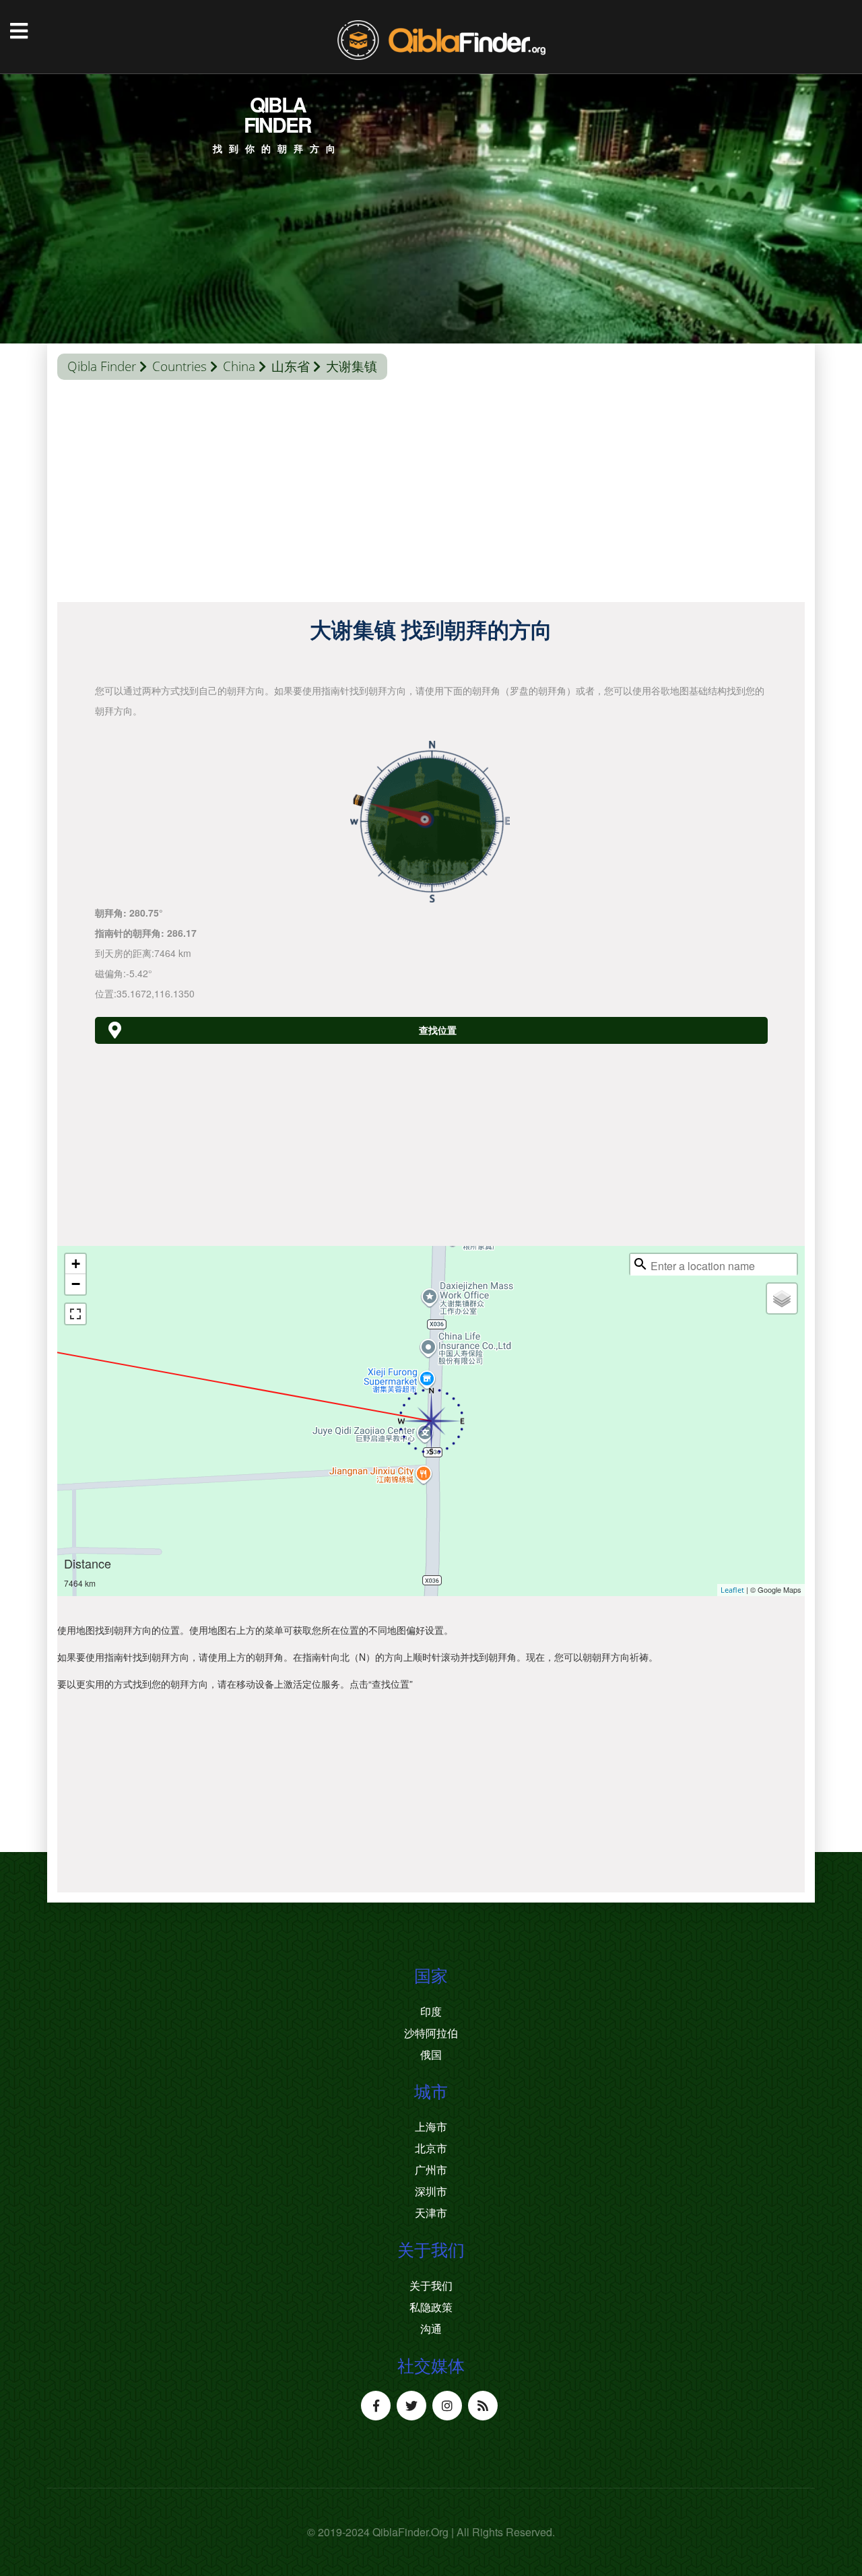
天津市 (431, 2213)
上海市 (431, 2127)
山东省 (291, 366)
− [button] (76, 1284)
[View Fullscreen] (75, 1314)
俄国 (431, 2055)
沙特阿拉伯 (431, 2033)
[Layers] (782, 1298)
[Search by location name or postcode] (640, 1264)
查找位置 (438, 1030)
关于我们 (431, 2286)
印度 (431, 2012)
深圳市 (431, 2191)
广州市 (431, 2170)
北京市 (431, 2148)
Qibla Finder (102, 366)
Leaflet (732, 1590)
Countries (179, 366)
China (239, 366)
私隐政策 (431, 2307)
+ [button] (76, 1264)
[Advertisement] (431, 494)
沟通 (431, 2329)
